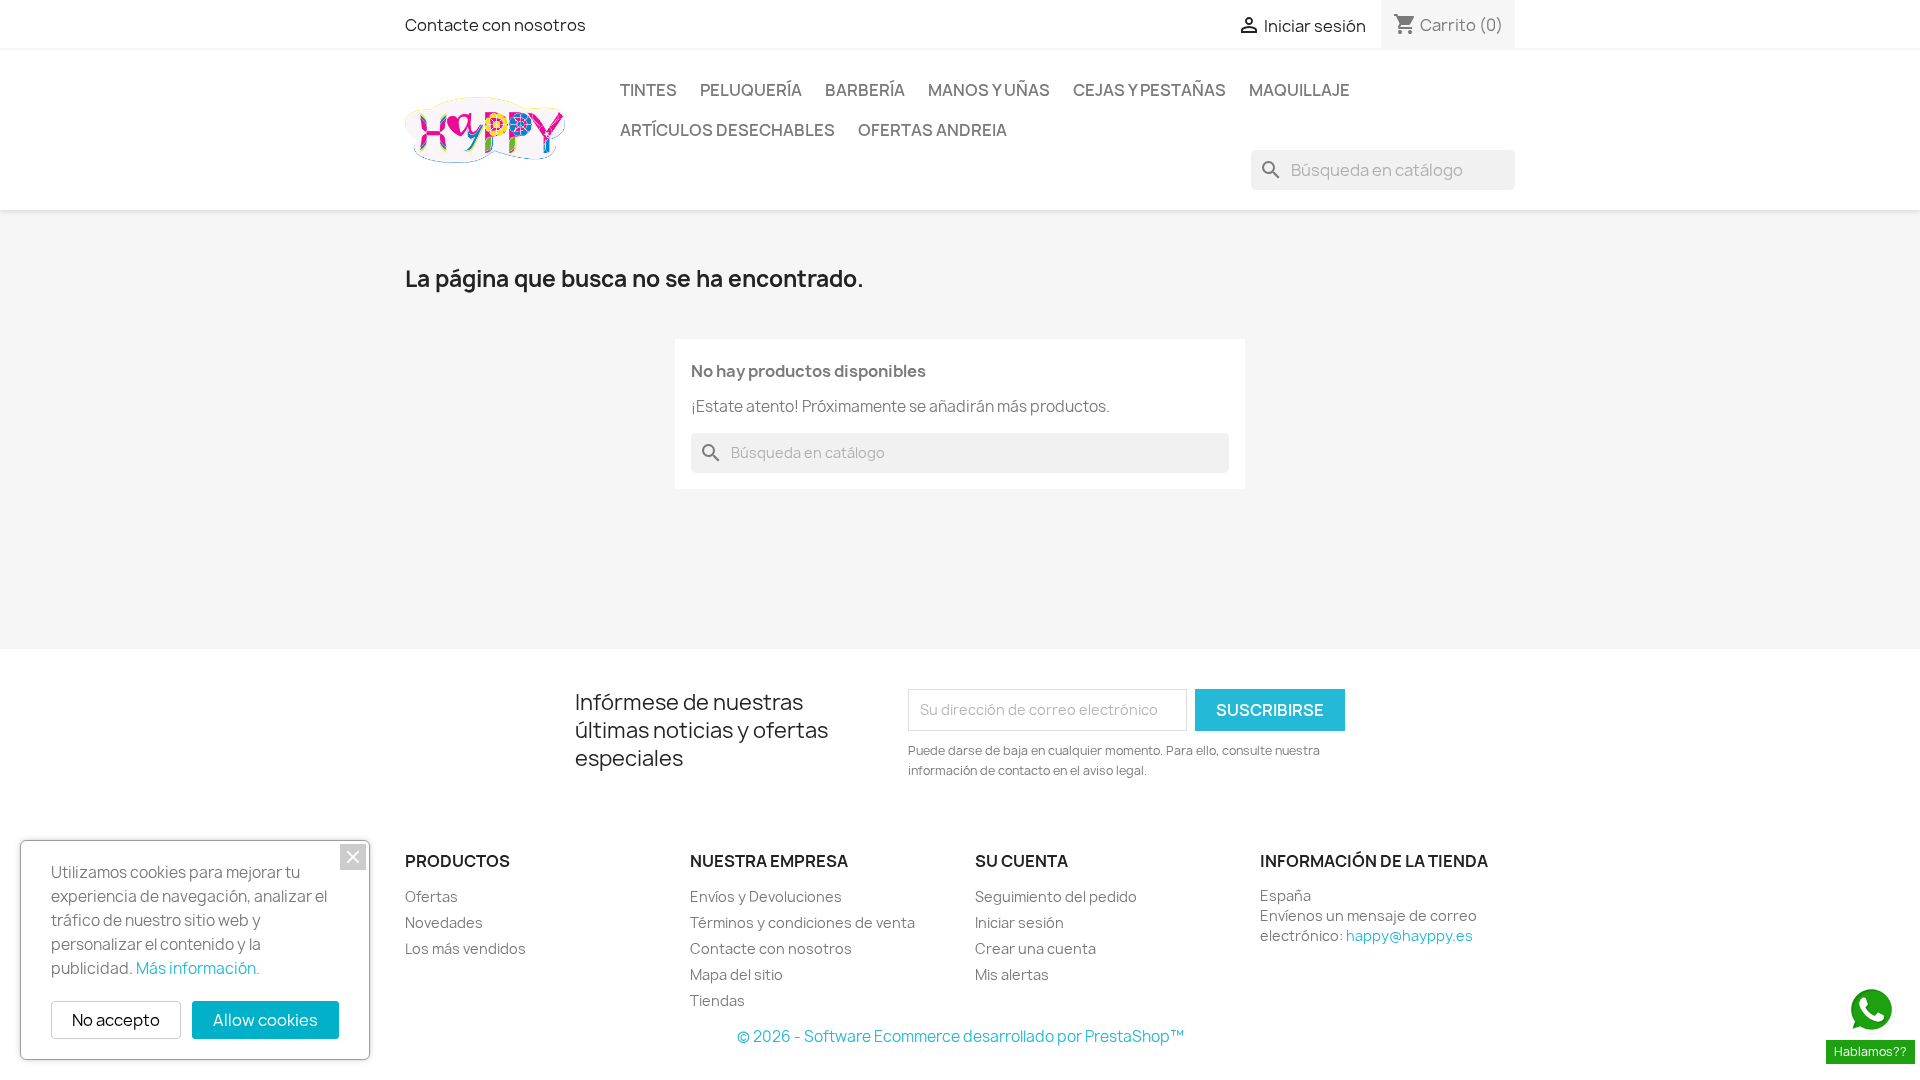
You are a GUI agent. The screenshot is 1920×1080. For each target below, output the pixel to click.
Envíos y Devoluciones (766, 896)
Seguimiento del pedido (1056, 896)
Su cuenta (1021, 861)
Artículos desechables (727, 130)
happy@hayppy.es (1409, 935)
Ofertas (431, 896)
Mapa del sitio (736, 974)
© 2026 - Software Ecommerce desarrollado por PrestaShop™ (960, 1036)
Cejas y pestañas (1149, 90)
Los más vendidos (465, 948)
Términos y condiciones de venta (802, 922)
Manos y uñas (989, 90)
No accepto (116, 1020)
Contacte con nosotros (495, 25)
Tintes (648, 90)
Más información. (198, 968)
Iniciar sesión (1019, 922)
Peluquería (751, 90)
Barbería (865, 90)
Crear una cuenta (1035, 948)
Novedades (444, 922)
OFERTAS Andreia (932, 130)
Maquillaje (1299, 90)
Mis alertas (1012, 974)
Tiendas (717, 1000)
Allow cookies (265, 1020)
